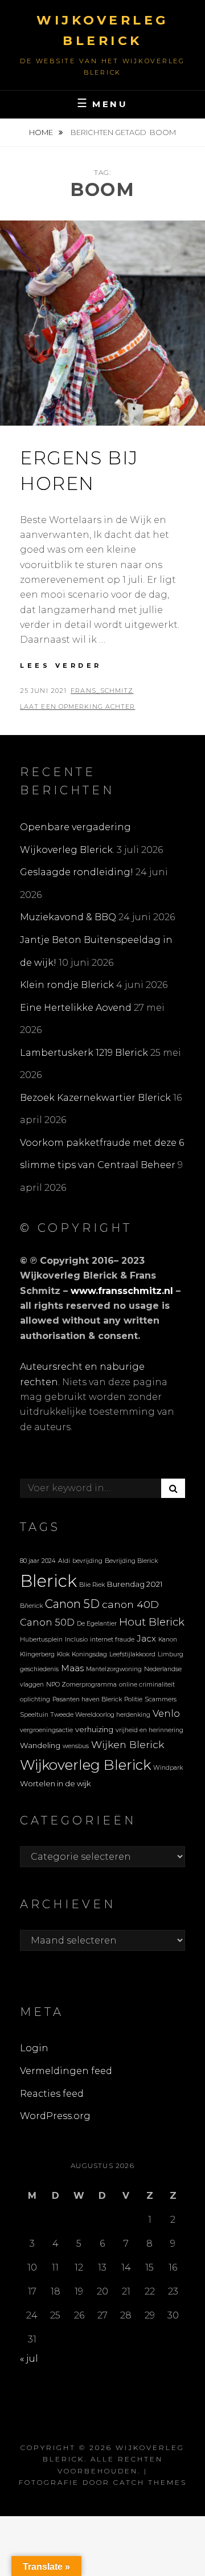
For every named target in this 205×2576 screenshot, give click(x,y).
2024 (49, 1561)
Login (34, 2048)
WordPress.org (55, 2116)
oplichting (35, 1699)
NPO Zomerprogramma (81, 1685)
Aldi (64, 1561)
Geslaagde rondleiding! (77, 872)
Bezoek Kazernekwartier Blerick (95, 1098)
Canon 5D (72, 1604)
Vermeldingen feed (66, 2071)
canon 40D (130, 1604)
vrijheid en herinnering (149, 1730)
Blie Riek (92, 1585)
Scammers (161, 1699)
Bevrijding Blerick (131, 1561)
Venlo (166, 1713)
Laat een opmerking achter (78, 707)
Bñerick (31, 1606)
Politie (133, 1699)
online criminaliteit (147, 1685)
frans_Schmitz (102, 691)
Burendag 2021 (135, 1584)
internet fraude (112, 1640)
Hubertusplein (41, 1640)
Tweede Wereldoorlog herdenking (101, 1715)
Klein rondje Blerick (67, 985)
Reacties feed (52, 2094)
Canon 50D (47, 1622)
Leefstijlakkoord (132, 1654)
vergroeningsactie (46, 1730)
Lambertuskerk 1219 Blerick (84, 1053)
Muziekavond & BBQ (68, 917)
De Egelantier (97, 1624)
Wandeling (40, 1745)
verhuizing (94, 1729)
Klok (63, 1654)
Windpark (168, 1768)
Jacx (146, 1639)
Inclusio (76, 1640)
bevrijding (87, 1561)
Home (42, 132)
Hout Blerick (152, 1622)
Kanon (168, 1640)
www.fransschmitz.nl (122, 1291)
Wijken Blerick (128, 1744)
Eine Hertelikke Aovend (76, 1008)
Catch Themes (150, 2482)
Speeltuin (34, 1715)
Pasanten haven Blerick (87, 1699)
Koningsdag (89, 1654)
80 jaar (30, 1561)
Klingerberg (37, 1654)
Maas (72, 1668)
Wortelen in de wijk (56, 1783)
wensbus (76, 1746)
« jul (29, 2359)
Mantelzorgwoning (114, 1669)
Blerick (48, 1581)
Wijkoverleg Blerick (85, 1765)
